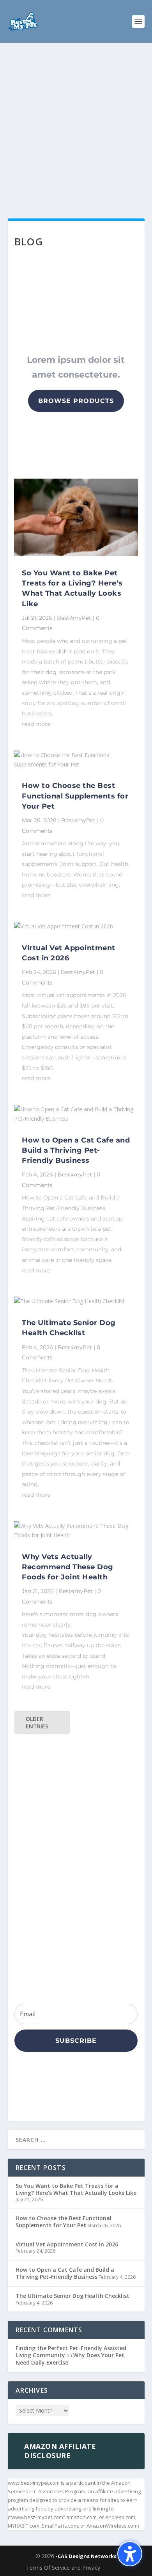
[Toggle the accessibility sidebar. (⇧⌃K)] (130, 2554)
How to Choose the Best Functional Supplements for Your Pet (75, 796)
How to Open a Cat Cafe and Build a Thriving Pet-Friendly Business (76, 1150)
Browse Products (76, 401)
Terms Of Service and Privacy (63, 2568)
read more (36, 724)
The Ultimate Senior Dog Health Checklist (72, 2296)
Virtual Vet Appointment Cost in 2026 (67, 2244)
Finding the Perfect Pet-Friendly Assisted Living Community (71, 2352)
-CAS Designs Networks (86, 2556)
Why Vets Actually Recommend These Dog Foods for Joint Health (68, 1567)
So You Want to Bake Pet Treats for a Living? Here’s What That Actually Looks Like (76, 2189)
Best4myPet (74, 618)
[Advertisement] (76, 123)
